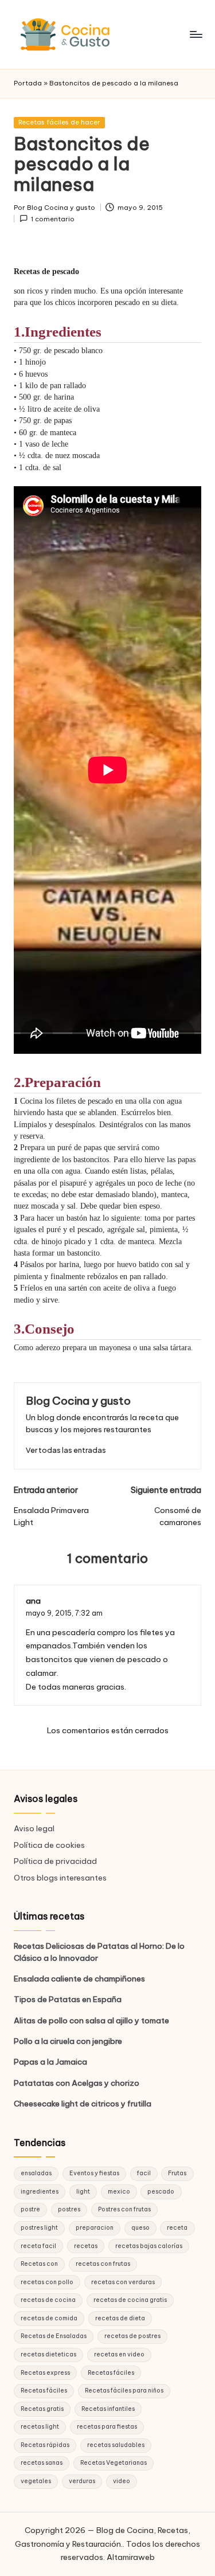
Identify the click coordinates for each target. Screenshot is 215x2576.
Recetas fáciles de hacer (59, 122)
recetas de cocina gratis (130, 2300)
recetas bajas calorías (149, 2246)
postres (69, 2209)
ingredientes (40, 2192)
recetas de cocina (48, 2300)
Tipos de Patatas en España (68, 1999)
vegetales (36, 2481)
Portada (28, 83)
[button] (66, 1450)
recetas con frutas (103, 2264)
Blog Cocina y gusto (78, 1401)
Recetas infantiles (108, 2409)
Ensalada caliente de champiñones (79, 1979)
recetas (86, 2246)
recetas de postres (132, 2336)
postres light (39, 2228)
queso (140, 2228)
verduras (82, 2481)
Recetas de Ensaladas (54, 2336)
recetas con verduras (123, 2282)
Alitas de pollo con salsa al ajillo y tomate (91, 2020)
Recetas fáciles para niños (124, 2391)
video (122, 2481)
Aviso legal (34, 1828)
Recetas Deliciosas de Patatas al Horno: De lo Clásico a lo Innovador (99, 1952)
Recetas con (39, 2264)
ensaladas (36, 2173)
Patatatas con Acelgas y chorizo (77, 2083)
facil (144, 2173)
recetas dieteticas (48, 2354)
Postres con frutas (124, 2209)
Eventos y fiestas (94, 2173)
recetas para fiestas (107, 2427)
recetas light (40, 2427)
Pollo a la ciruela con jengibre (68, 2041)
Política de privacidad (55, 1861)
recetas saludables (116, 2445)
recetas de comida (49, 2318)
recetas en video (119, 2354)
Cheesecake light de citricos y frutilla (83, 2104)
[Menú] (196, 34)
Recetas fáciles (111, 2373)
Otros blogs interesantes (60, 1878)
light (83, 2192)
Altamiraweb (131, 2557)
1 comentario (53, 219)
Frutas (177, 2173)
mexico (119, 2192)
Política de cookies (49, 1845)
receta (177, 2228)
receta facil (38, 2246)
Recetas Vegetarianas (114, 2463)
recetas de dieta (120, 2318)
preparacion (95, 2228)
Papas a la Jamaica (50, 2062)
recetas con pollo (47, 2282)
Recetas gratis (42, 2409)
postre (30, 2209)
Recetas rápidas (45, 2445)
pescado (161, 2192)
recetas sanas (42, 2463)
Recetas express (45, 2373)
